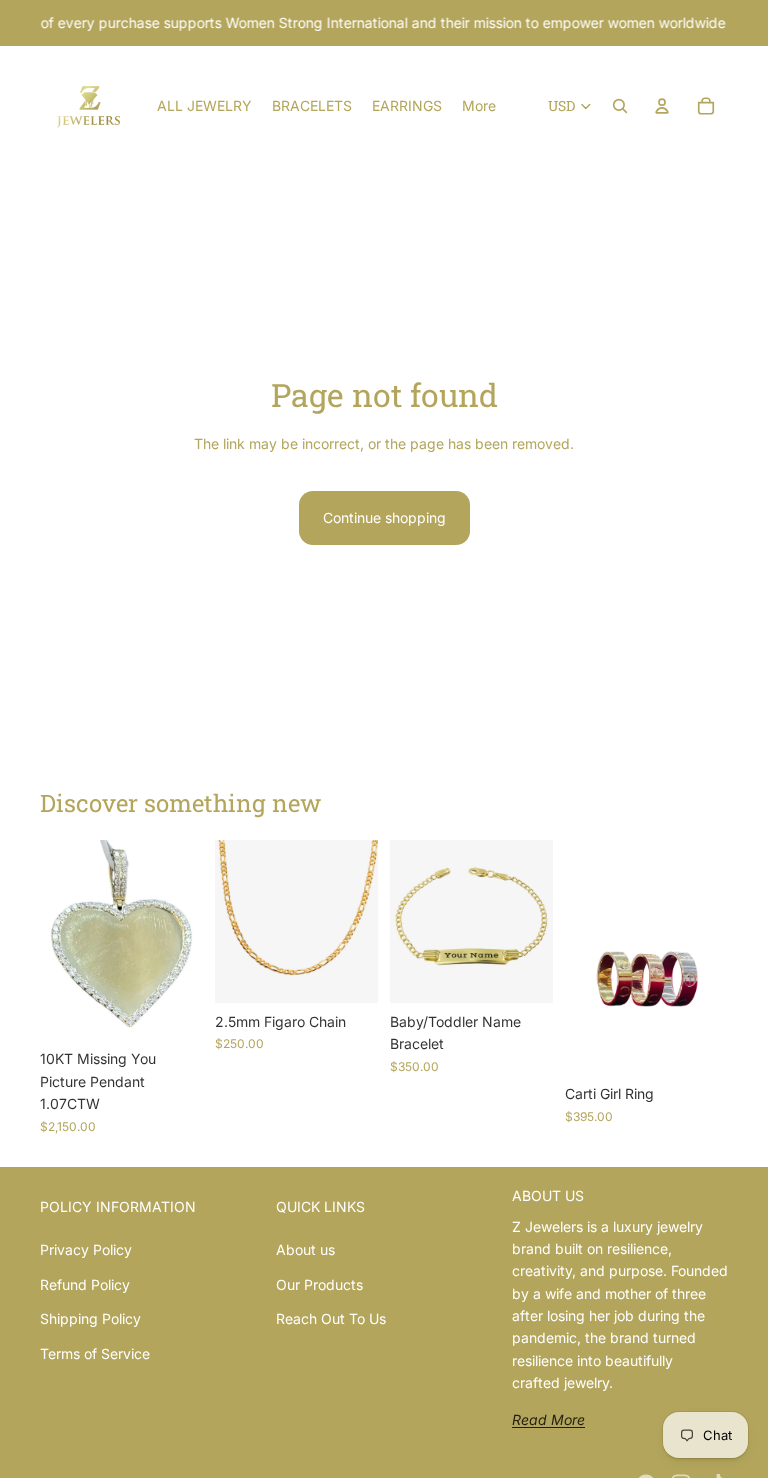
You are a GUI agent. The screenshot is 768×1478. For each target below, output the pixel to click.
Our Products (319, 1284)
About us (305, 1249)
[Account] (662, 106)
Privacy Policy (86, 1249)
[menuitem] (479, 106)
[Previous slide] (237, 921)
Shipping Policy (90, 1318)
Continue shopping (384, 517)
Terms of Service (95, 1353)
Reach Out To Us (331, 1318)
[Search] (620, 106)
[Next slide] (356, 921)
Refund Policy (85, 1284)
